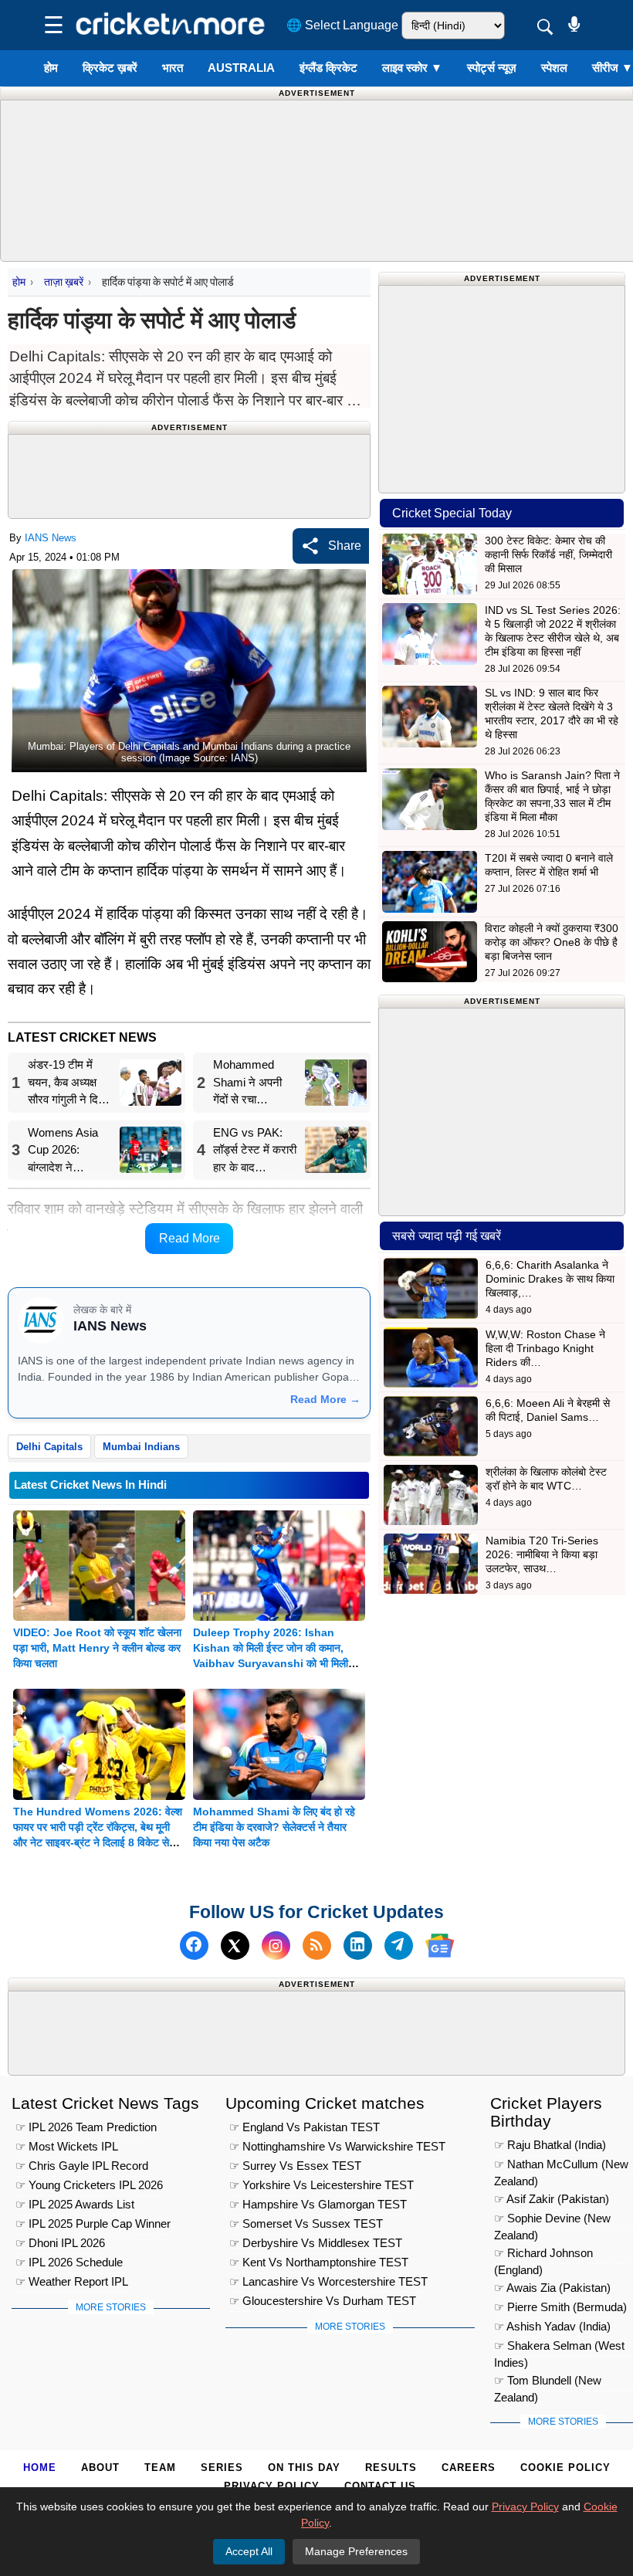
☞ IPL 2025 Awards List (75, 2204)
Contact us (380, 2486)
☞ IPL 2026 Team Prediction (86, 2127)
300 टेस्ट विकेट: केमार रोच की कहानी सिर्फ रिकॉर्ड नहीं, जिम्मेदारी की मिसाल (548, 554)
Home (40, 2468)
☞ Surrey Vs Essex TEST (295, 2166)
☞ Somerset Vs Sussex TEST (306, 2223)
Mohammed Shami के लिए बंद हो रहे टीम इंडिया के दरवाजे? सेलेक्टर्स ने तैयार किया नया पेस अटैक (274, 1827)
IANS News (51, 538)
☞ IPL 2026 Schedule (69, 2262)
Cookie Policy (565, 2468)
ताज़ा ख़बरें (64, 282)
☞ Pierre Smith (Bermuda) (560, 2307)
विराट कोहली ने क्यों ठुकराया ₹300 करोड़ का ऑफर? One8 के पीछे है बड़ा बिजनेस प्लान (552, 942)
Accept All (249, 2551)
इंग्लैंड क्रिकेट (328, 68)
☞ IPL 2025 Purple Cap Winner (93, 2223)
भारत (173, 68)
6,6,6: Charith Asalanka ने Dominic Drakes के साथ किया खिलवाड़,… (550, 1279)
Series (222, 2468)
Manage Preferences (356, 2551)
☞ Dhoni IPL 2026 (60, 2243)
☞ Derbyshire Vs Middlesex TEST (316, 2243)
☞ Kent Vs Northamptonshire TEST (319, 2262)
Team (160, 2468)
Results (391, 2468)
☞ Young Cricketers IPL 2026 (89, 2185)
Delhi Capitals (49, 1447)
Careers (469, 2468)
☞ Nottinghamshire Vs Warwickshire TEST (337, 2146)
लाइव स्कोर (412, 68)
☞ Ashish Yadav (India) (552, 2326)
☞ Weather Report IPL (72, 2281)
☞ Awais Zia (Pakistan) (552, 2288)
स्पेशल (554, 68)
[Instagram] (276, 1946)
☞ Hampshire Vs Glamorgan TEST (318, 2204)
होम (51, 68)
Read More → (325, 1399)
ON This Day (304, 2468)
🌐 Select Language (342, 25)
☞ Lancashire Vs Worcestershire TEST (328, 2281)
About (100, 2468)
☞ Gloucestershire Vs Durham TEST (323, 2301)
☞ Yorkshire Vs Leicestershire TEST (322, 2185)
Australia (241, 68)
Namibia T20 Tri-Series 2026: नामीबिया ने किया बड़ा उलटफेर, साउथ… (542, 1554)
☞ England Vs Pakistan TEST (305, 2127)
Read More (190, 1238)
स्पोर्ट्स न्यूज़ (492, 68)
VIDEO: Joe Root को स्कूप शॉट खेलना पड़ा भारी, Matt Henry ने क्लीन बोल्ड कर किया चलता (97, 1648)
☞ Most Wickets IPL (67, 2146)
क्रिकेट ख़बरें (110, 68)
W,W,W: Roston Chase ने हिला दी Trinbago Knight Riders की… (545, 1348)
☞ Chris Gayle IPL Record (82, 2166)
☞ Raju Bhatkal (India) (550, 2145)
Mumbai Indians (141, 1447)
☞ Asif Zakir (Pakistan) (552, 2199)
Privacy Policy (272, 2486)
